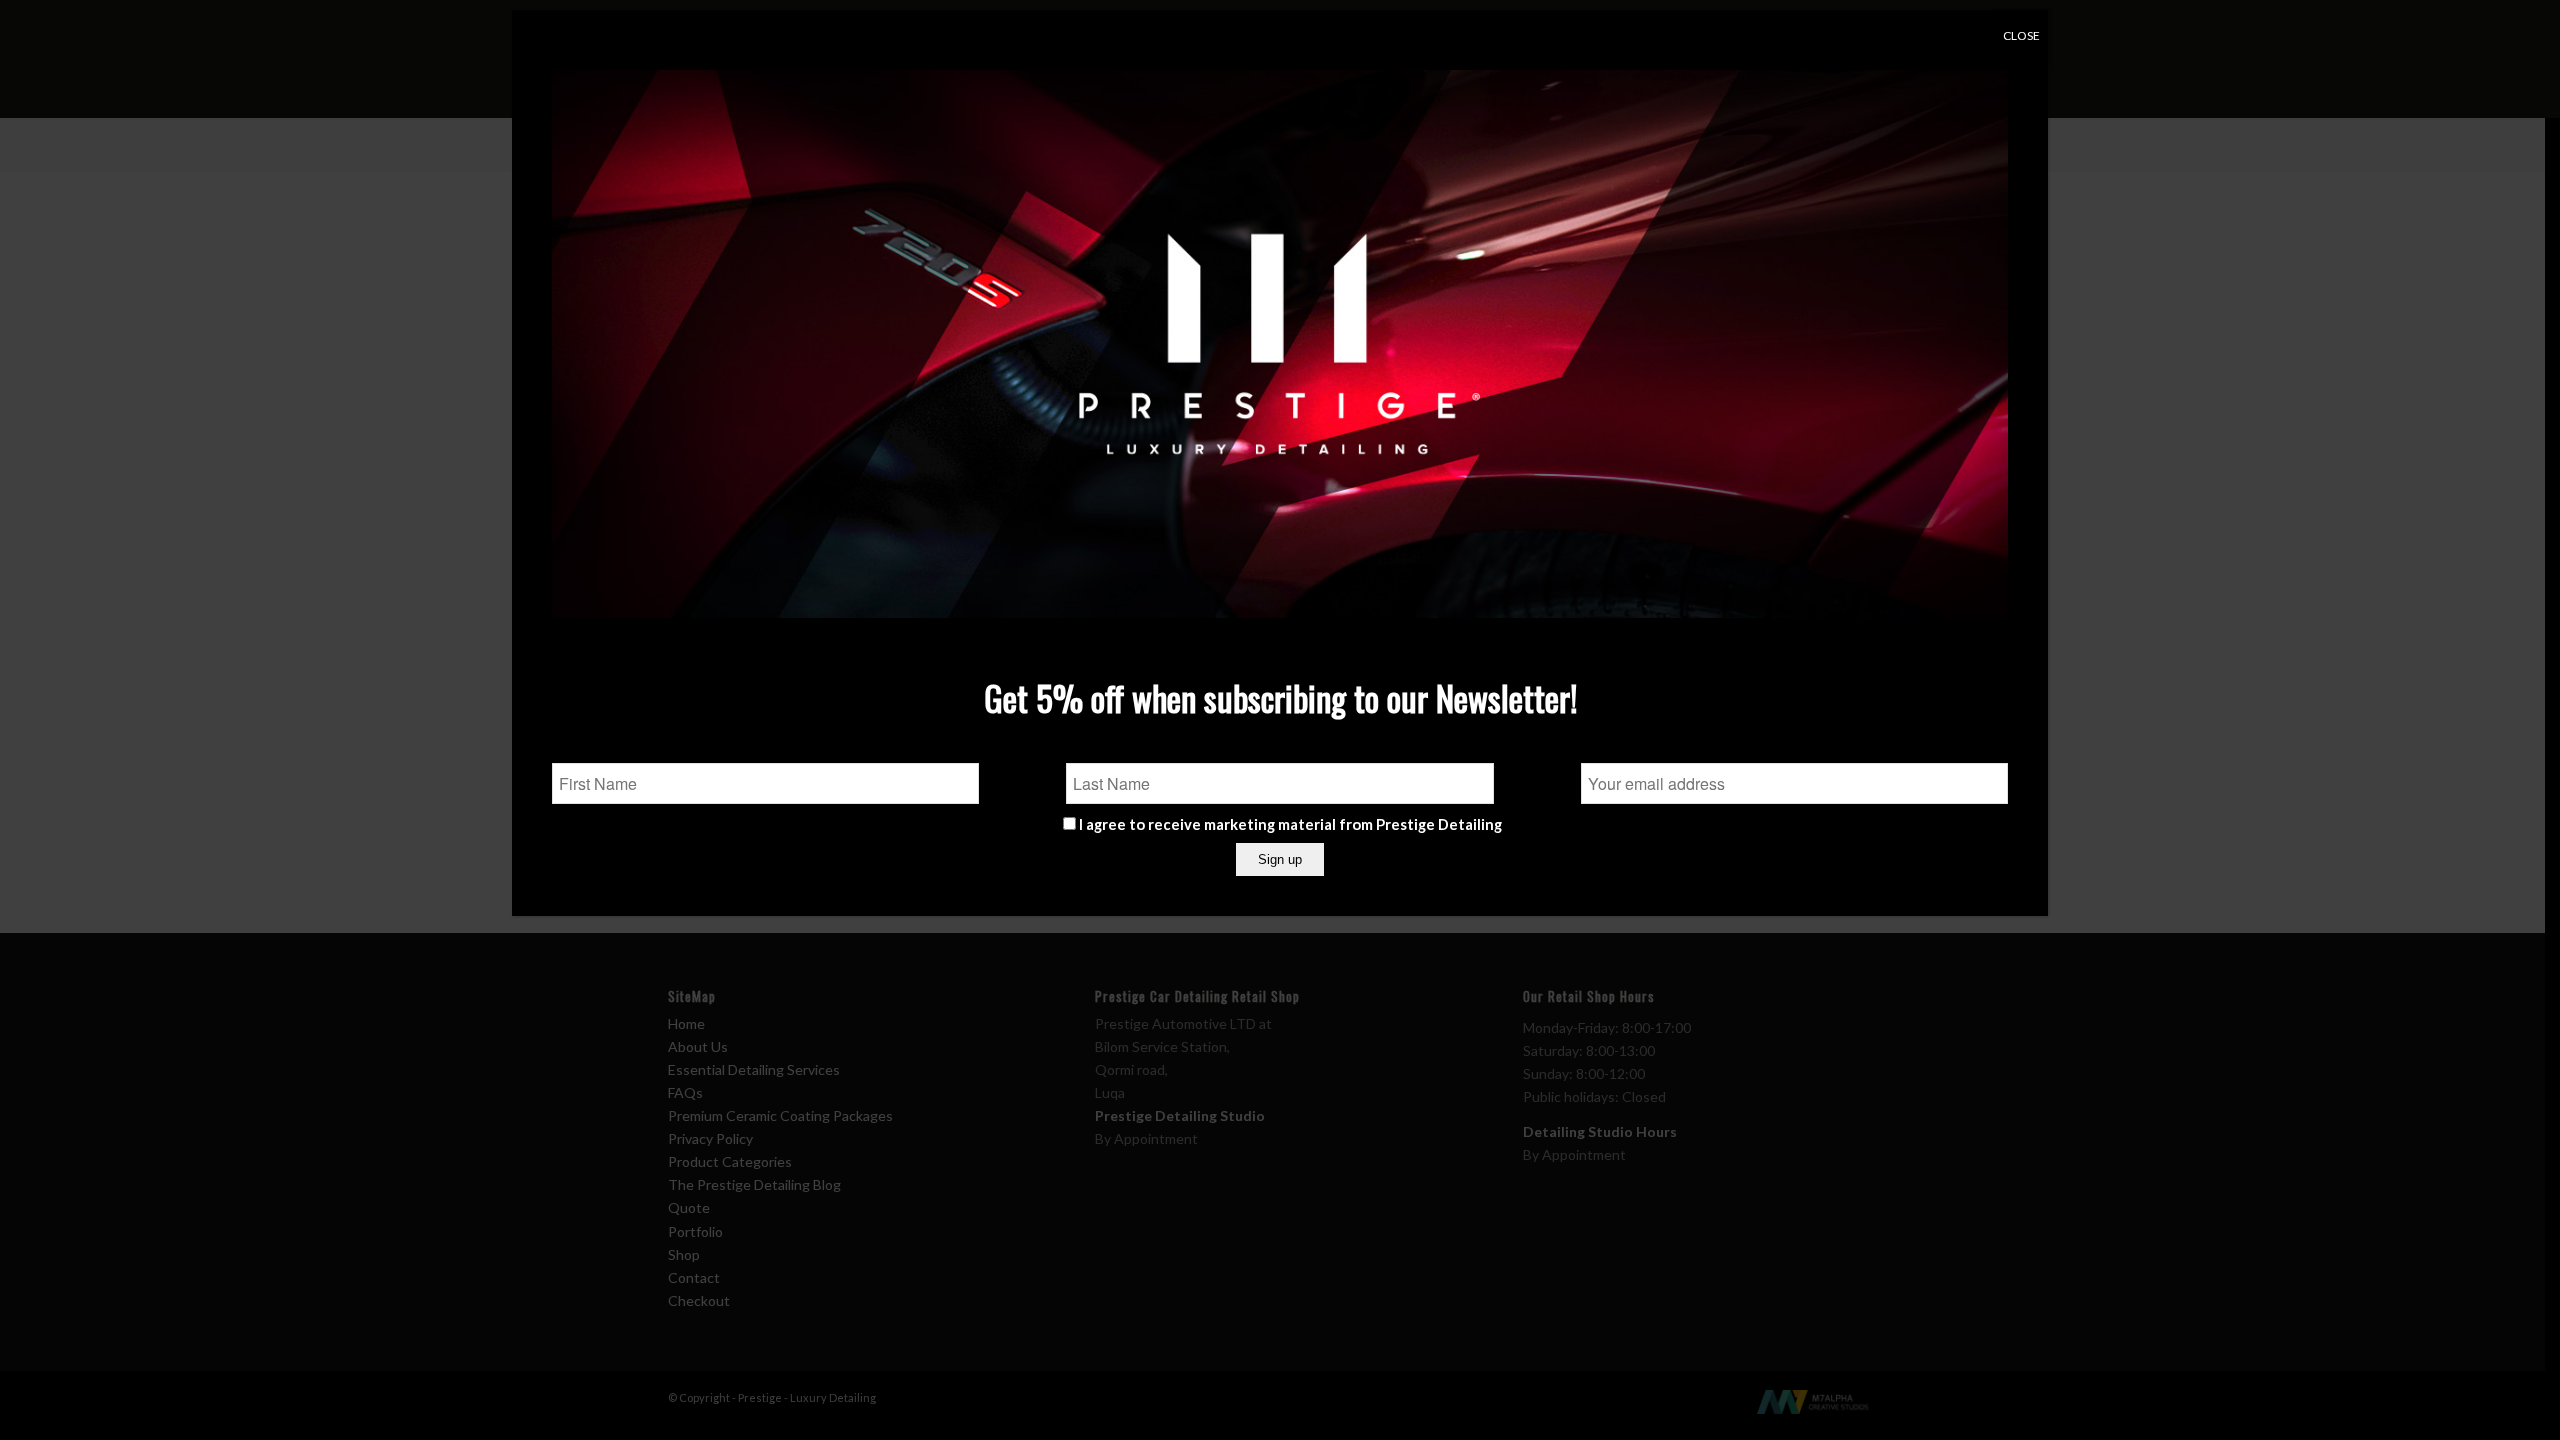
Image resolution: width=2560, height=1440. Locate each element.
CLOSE (2021, 35)
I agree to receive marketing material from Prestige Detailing (1290, 824)
